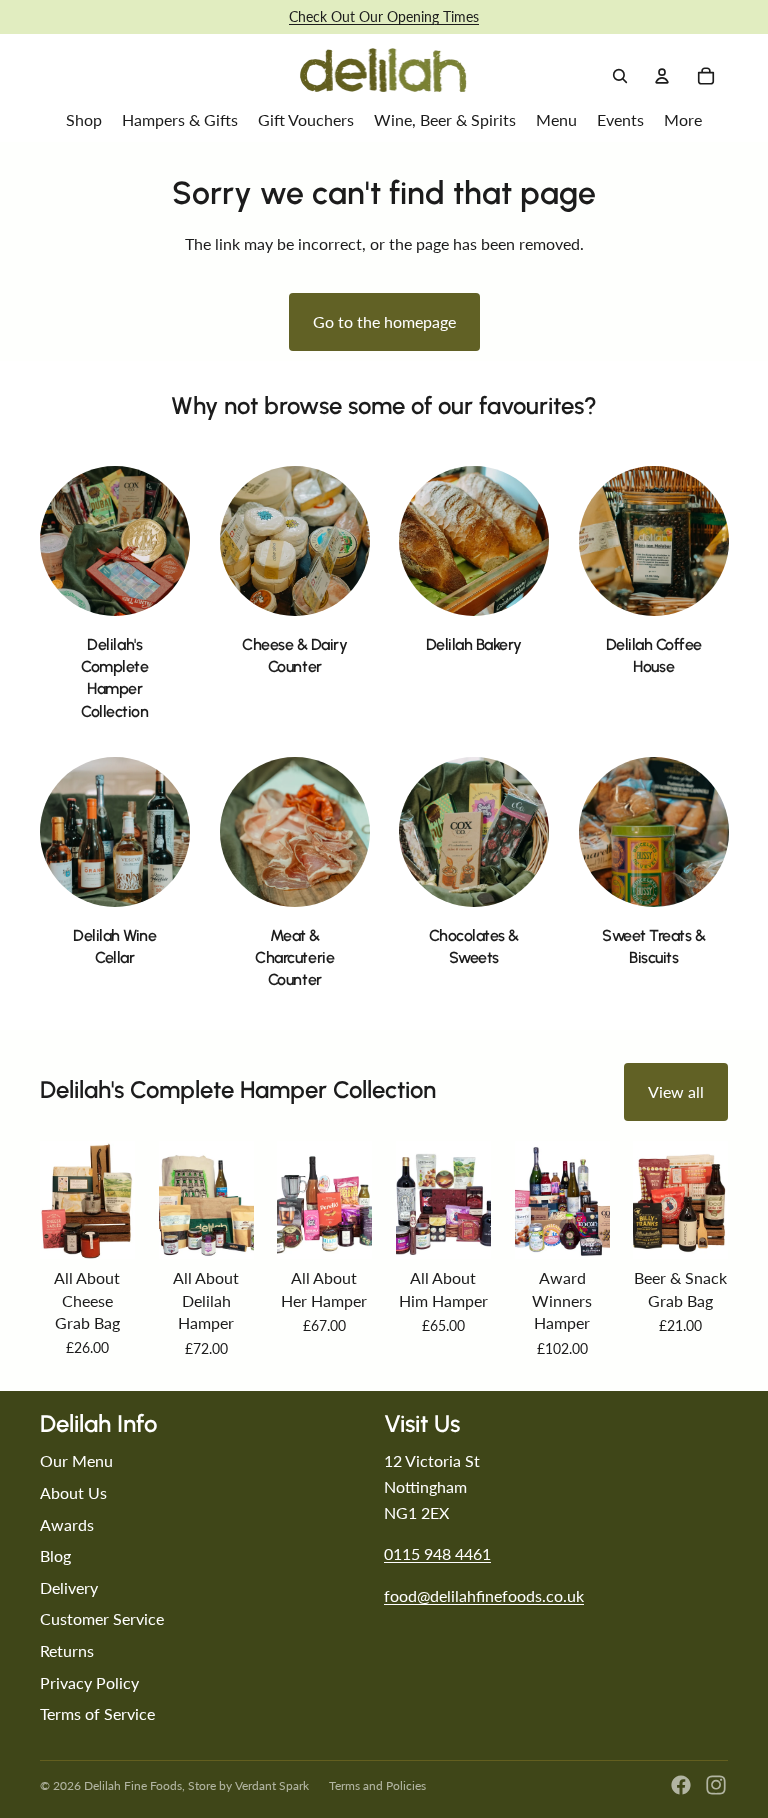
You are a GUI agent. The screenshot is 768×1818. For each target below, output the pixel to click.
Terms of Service (97, 1713)
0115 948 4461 (437, 1553)
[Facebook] (681, 1785)
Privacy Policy (89, 1682)
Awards (67, 1524)
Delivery (69, 1587)
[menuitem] (683, 120)
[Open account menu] (662, 76)
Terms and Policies (377, 1785)
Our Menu (76, 1460)
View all (676, 1091)
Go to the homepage (384, 321)
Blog (55, 1555)
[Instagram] (716, 1785)
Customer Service (102, 1618)
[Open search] (620, 76)
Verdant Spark (272, 1785)
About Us (73, 1492)
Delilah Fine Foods (133, 1785)
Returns (67, 1650)
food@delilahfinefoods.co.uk (484, 1595)
